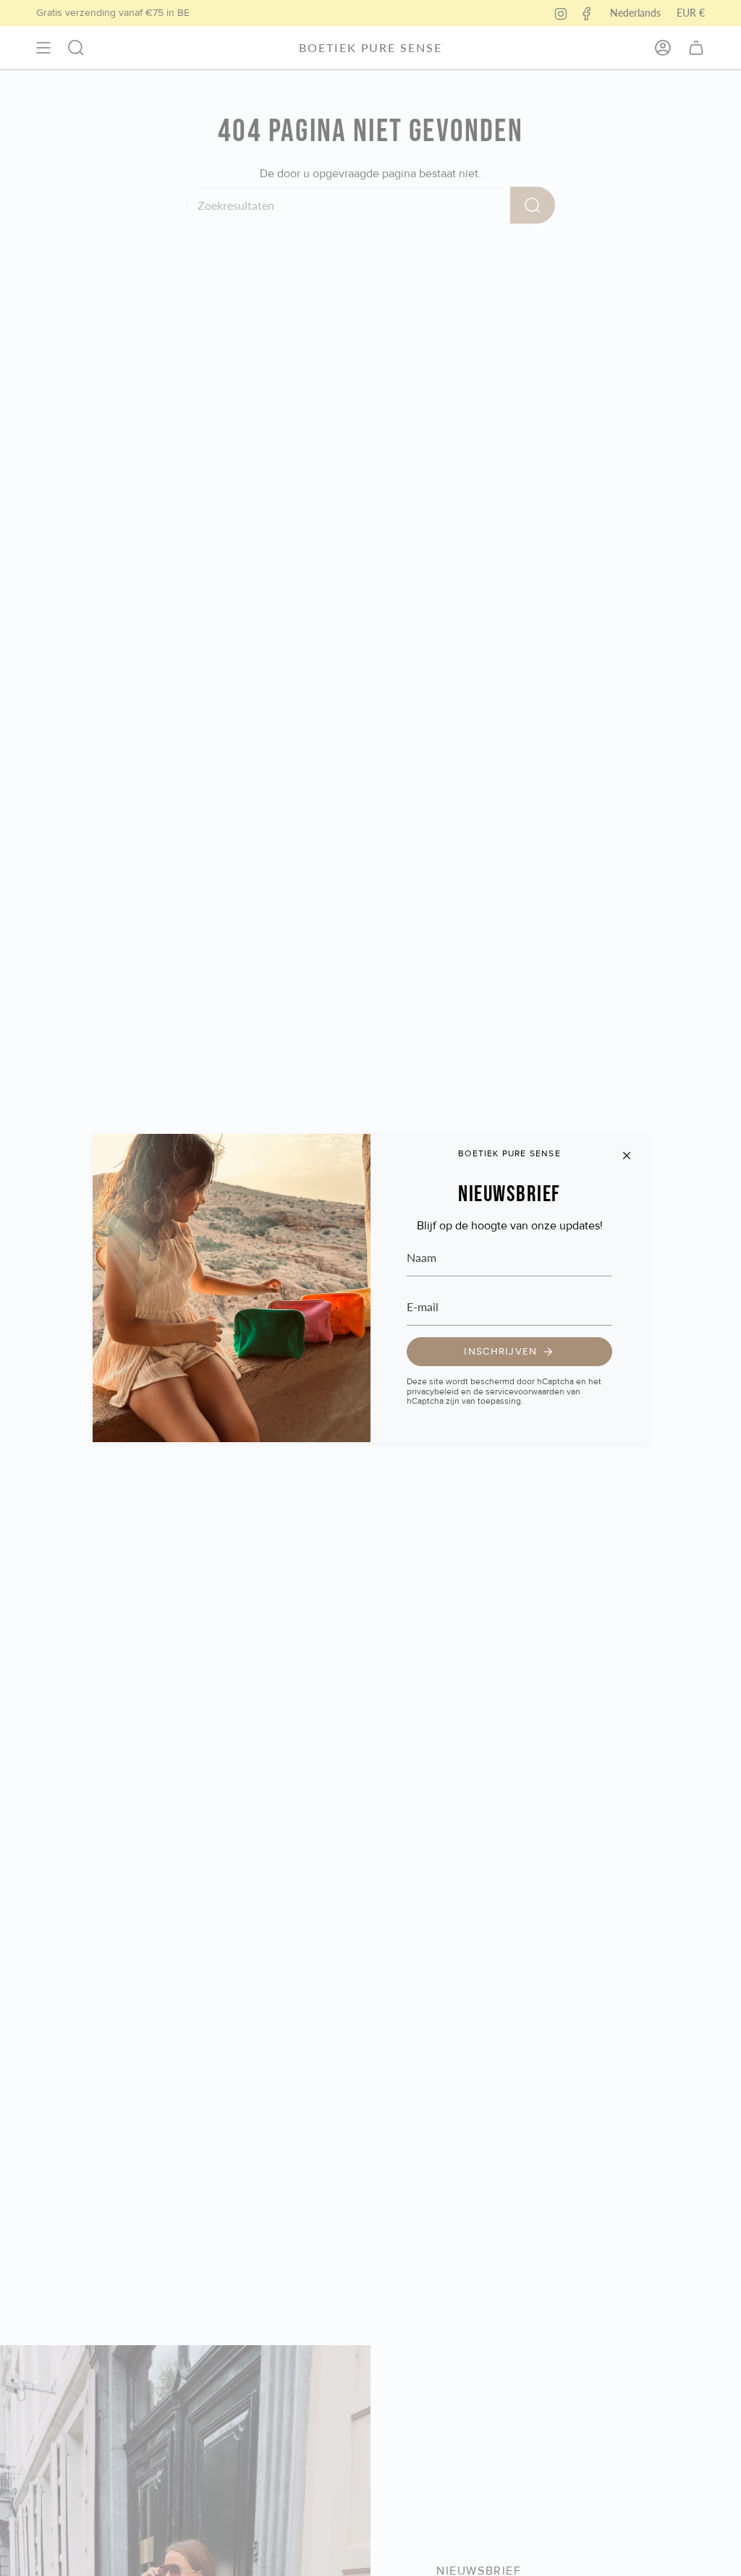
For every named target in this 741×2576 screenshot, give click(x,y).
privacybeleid (433, 1392)
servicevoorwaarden (525, 1392)
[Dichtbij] (627, 1156)
